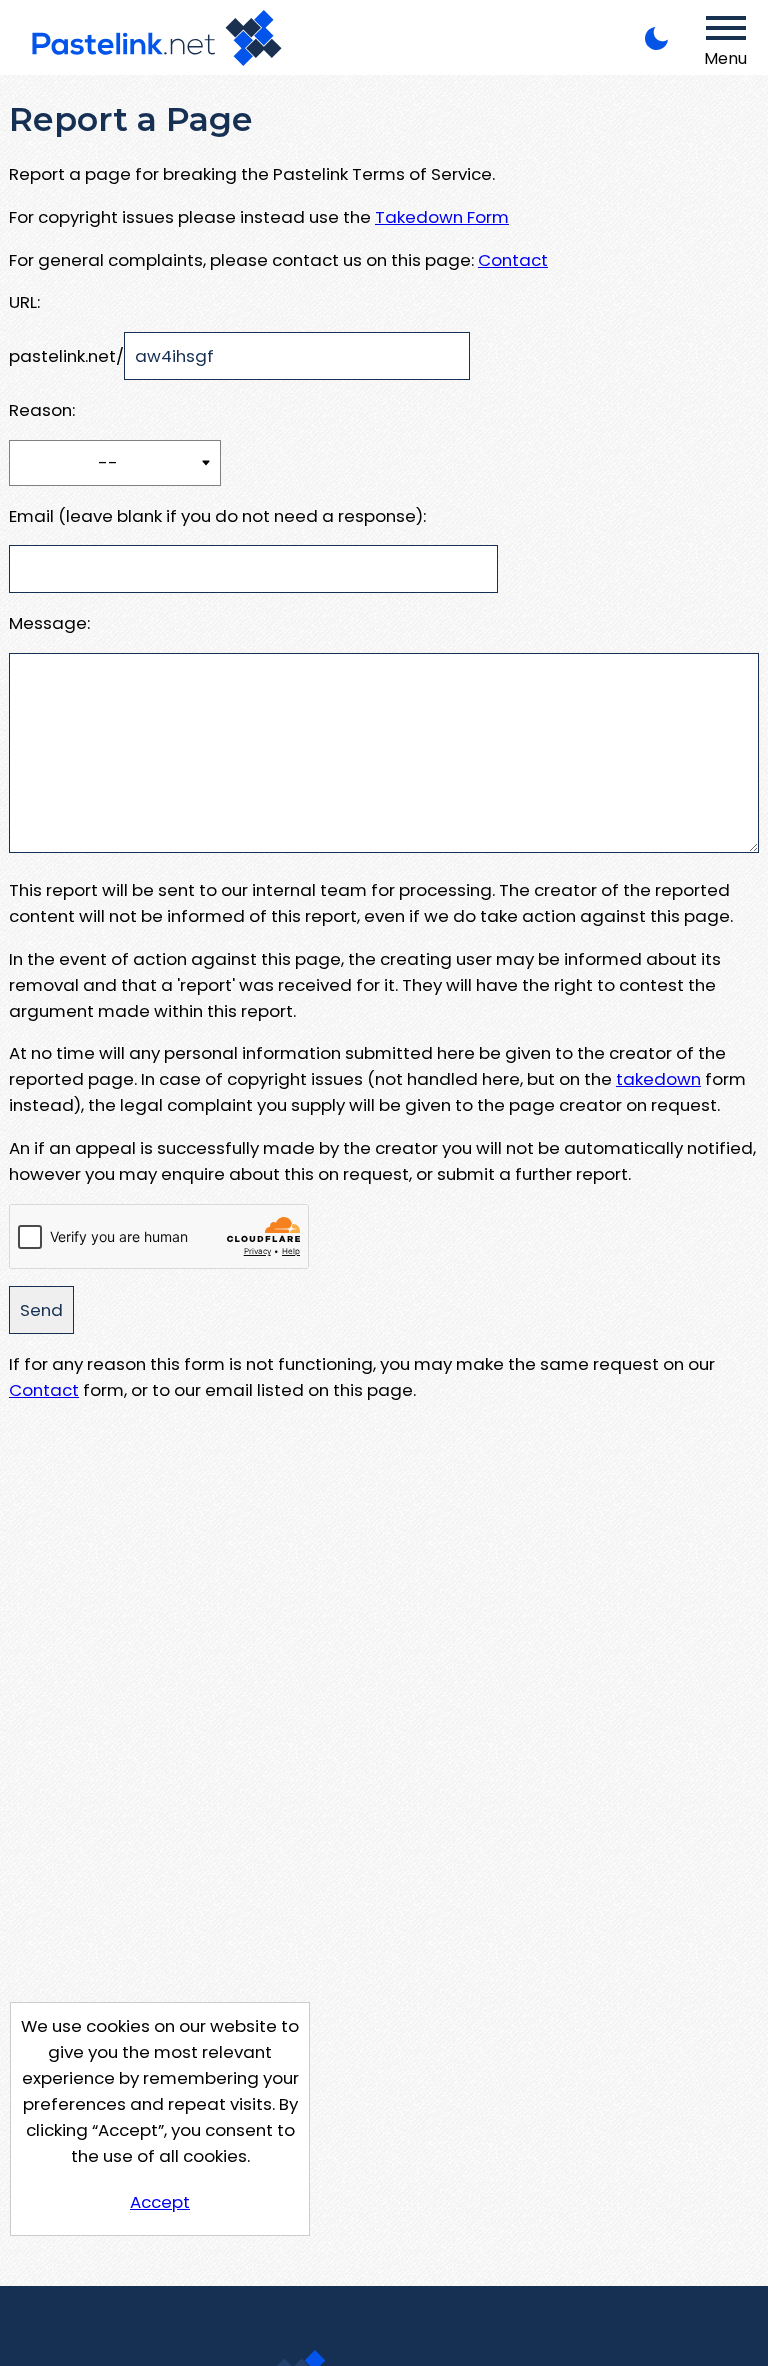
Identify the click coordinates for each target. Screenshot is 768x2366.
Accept (160, 2202)
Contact (513, 260)
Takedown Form (442, 217)
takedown (658, 1079)
